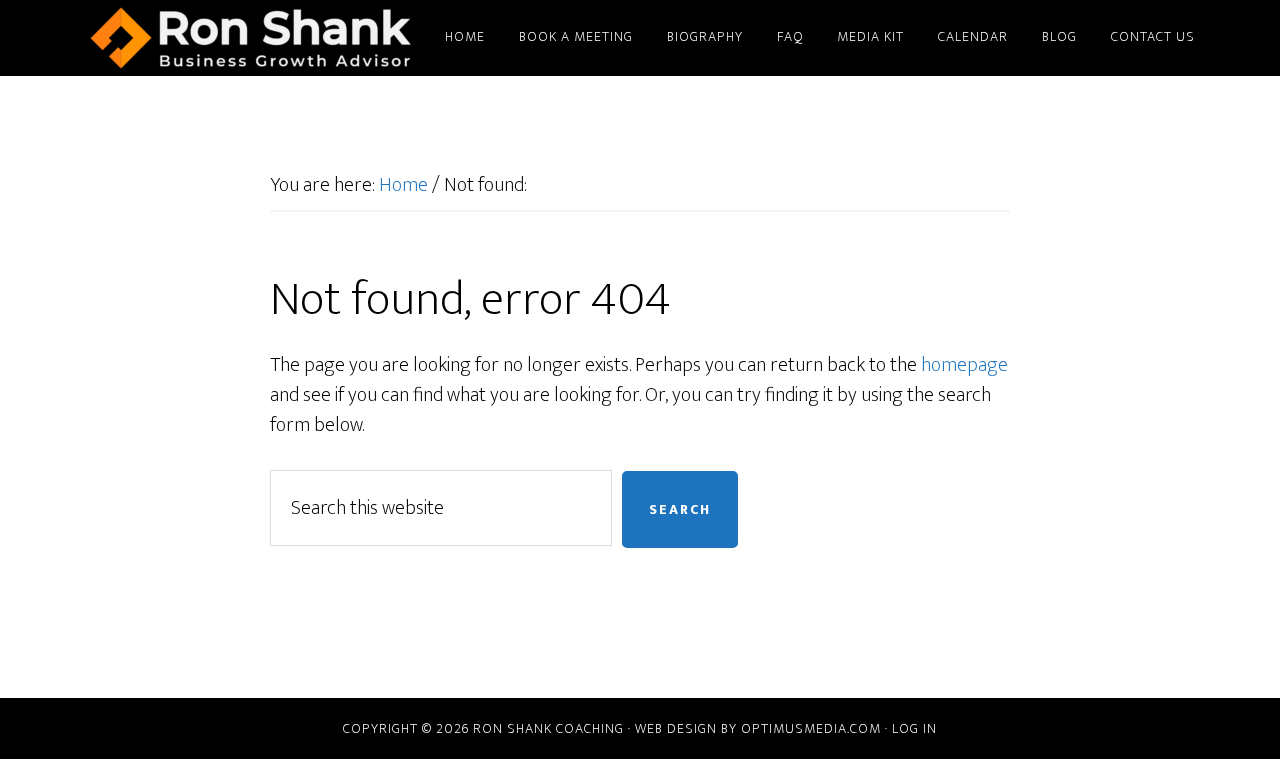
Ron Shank (250, 38)
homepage (964, 365)
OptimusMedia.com (811, 728)
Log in (914, 728)
